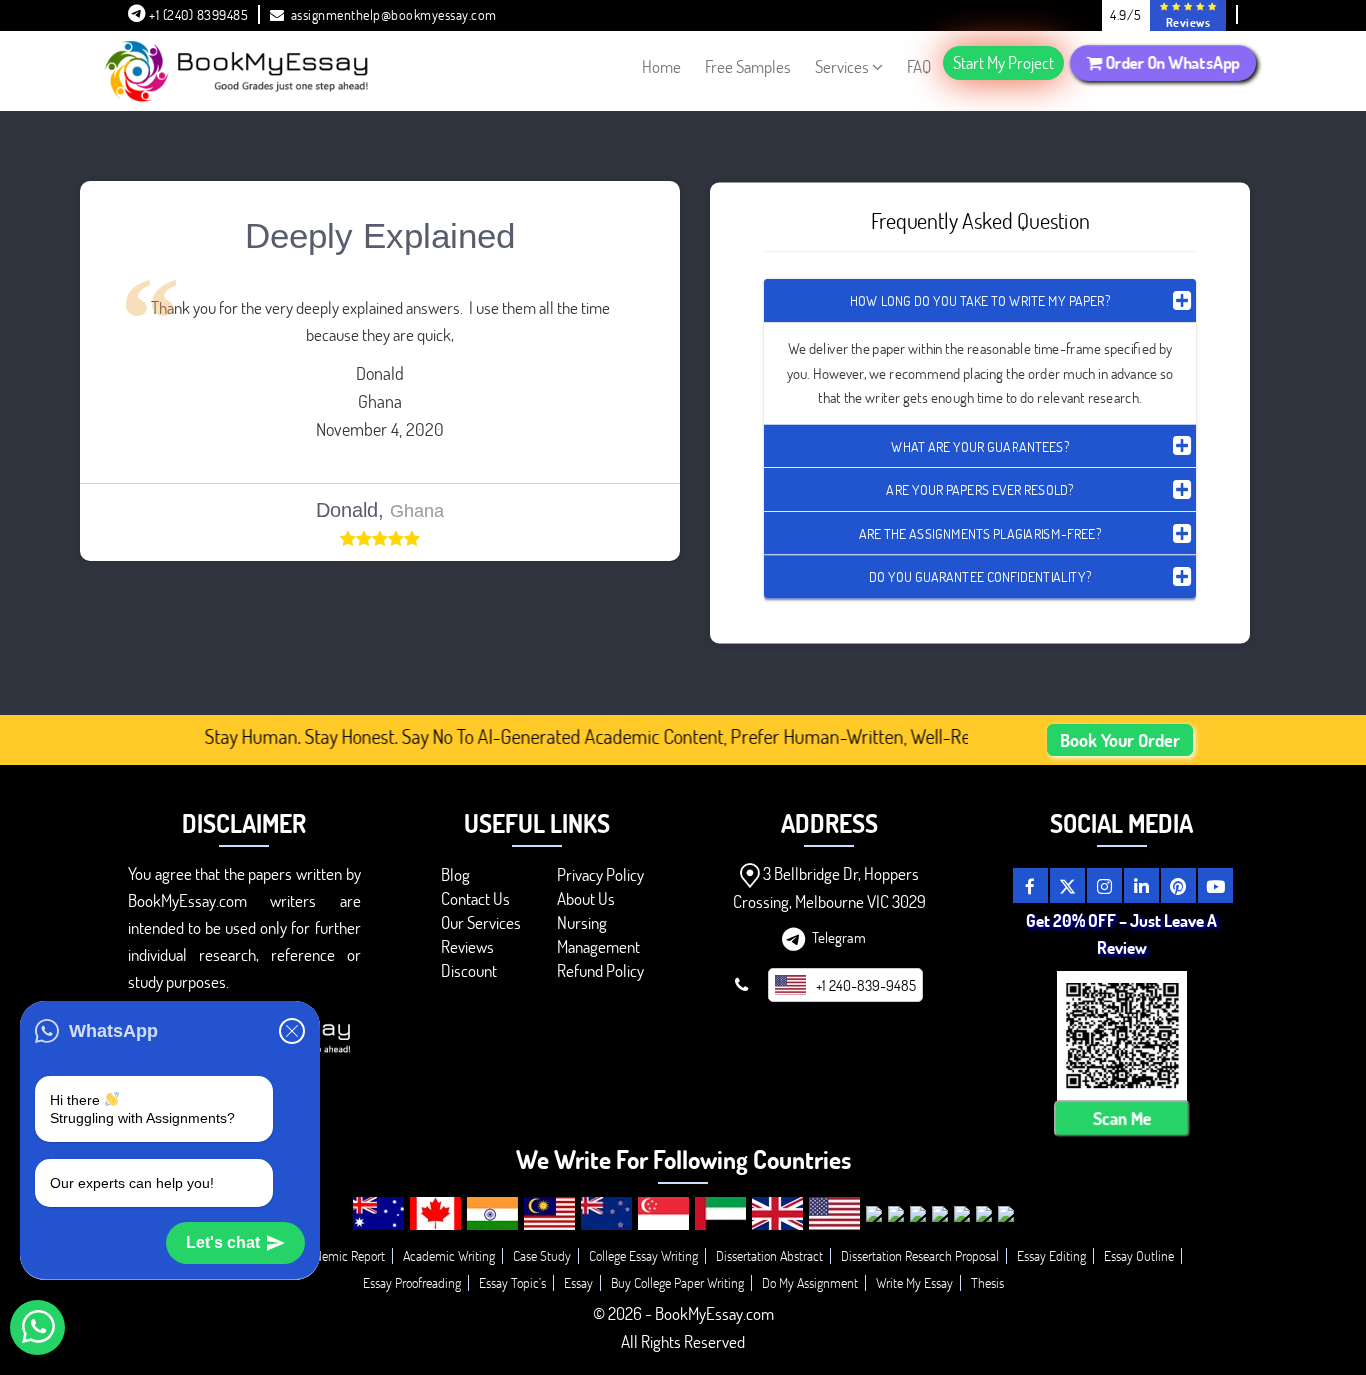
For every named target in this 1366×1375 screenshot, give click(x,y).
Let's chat (223, 1242)
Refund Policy (600, 970)
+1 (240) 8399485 (197, 14)
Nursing (582, 922)
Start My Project (1003, 62)
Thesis (987, 1282)
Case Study (542, 1255)
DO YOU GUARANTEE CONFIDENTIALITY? (980, 576)
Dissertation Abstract (769, 1255)
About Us (586, 898)
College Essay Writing (643, 1255)
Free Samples (748, 66)
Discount (469, 970)
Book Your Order (1120, 740)
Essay (578, 1282)
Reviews (467, 946)
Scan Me (1122, 1119)
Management (598, 946)
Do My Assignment (810, 1282)
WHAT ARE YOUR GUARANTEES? (980, 445)
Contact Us (475, 898)
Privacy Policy (600, 874)
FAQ (919, 66)
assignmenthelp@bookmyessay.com (394, 14)
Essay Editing (1051, 1255)
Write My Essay (914, 1282)
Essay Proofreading (412, 1282)
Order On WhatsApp (1171, 63)
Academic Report (340, 1255)
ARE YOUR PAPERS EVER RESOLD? (979, 489)
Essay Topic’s (512, 1282)
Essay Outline (1139, 1255)
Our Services (481, 922)
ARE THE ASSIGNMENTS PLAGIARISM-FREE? (980, 532)
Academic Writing (449, 1255)
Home (661, 66)
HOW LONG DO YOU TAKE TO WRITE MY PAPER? (980, 300)
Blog (455, 874)
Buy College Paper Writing (677, 1282)
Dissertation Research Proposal (920, 1255)
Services (842, 66)
